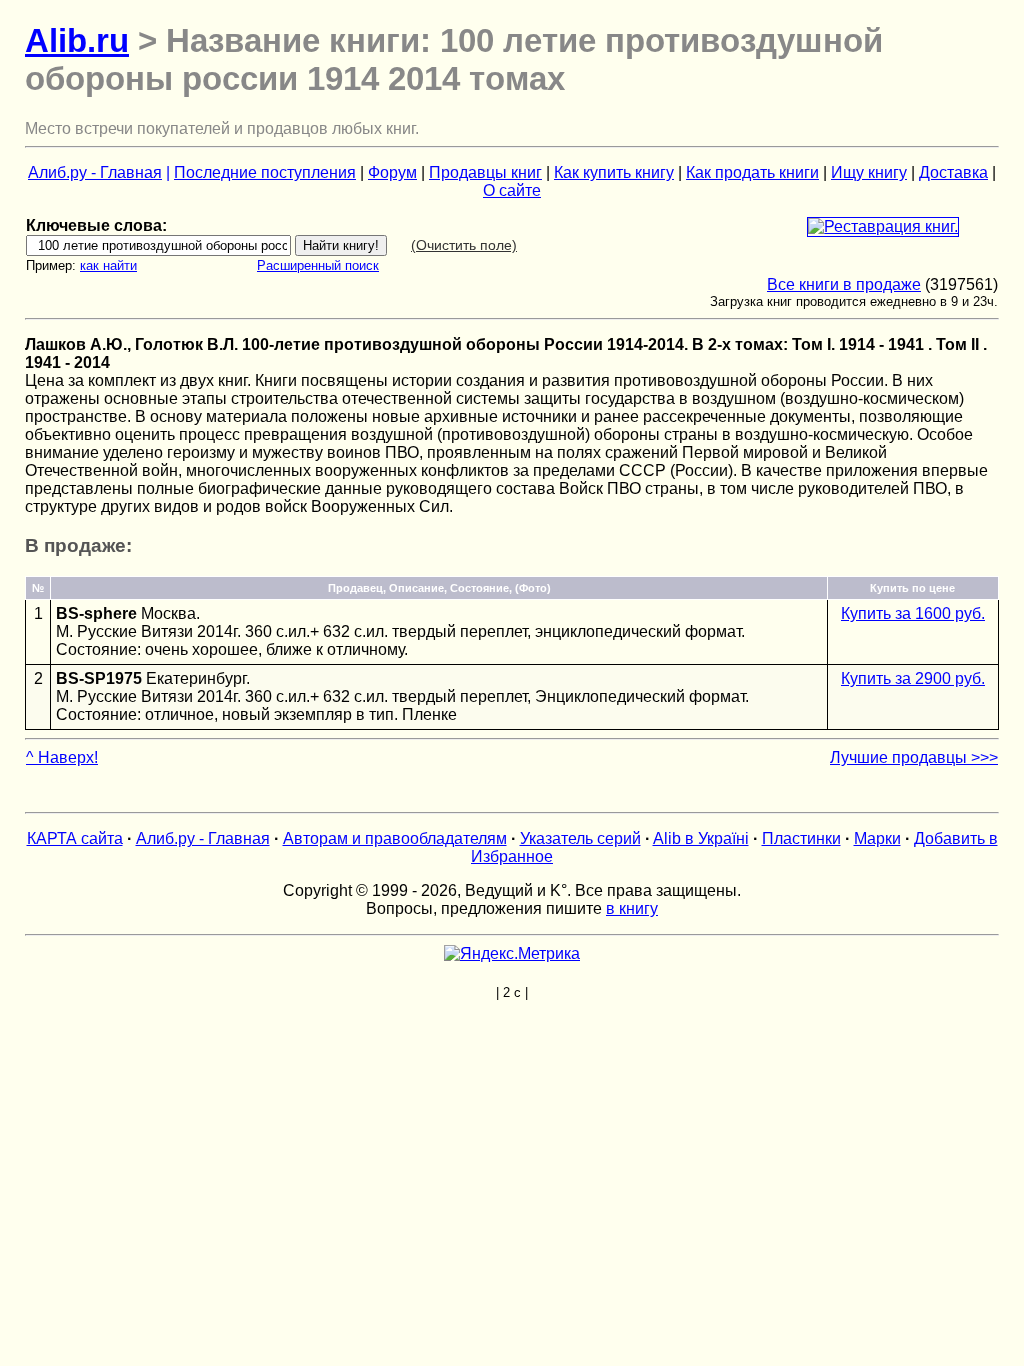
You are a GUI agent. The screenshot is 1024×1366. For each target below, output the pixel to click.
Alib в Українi (701, 838)
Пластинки (801, 838)
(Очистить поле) (464, 245)
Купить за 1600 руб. (913, 613)
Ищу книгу (869, 172)
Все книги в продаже (844, 284)
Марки (877, 838)
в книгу (632, 908)
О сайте (512, 190)
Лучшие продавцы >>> (914, 757)
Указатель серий (580, 838)
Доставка (953, 172)
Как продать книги (752, 172)
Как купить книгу (614, 172)
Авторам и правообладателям (395, 838)
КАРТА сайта (75, 838)
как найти (108, 265)
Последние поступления (265, 172)
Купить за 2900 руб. (913, 678)
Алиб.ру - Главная (95, 172)
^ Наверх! (62, 757)
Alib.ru (77, 40)
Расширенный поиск (318, 265)
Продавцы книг (485, 172)
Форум (392, 172)
